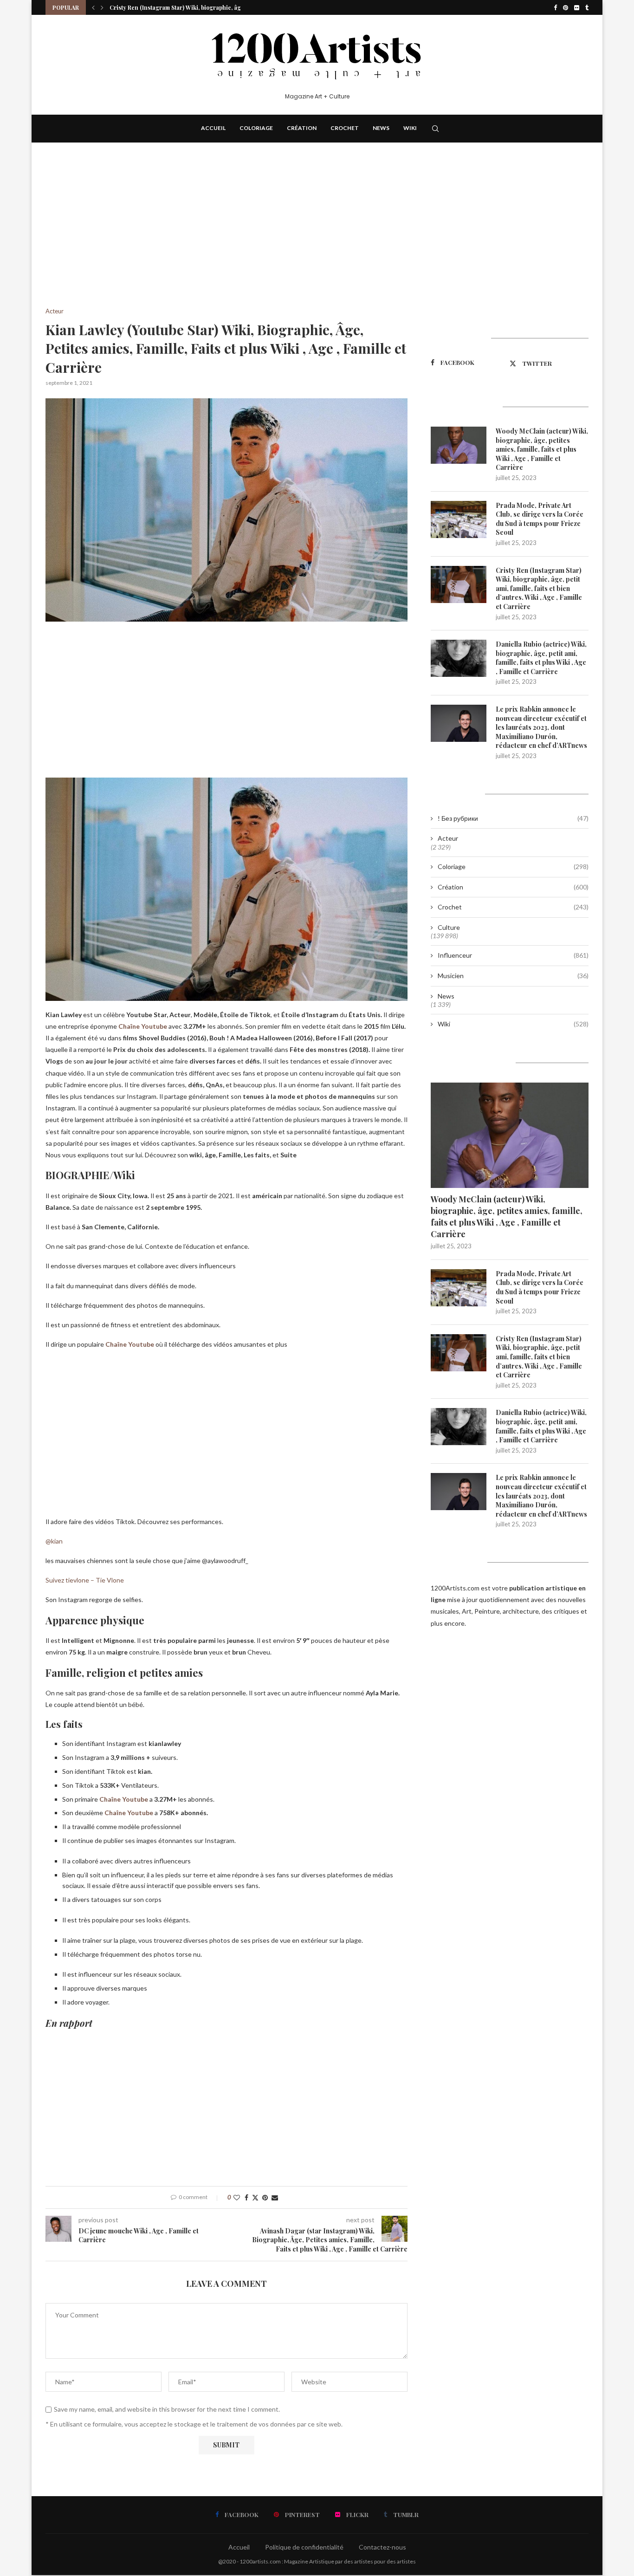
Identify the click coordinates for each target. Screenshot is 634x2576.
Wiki (410, 128)
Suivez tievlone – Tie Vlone (85, 1580)
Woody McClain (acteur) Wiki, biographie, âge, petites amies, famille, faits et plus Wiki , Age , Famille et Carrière (542, 449)
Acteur (448, 838)
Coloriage (256, 128)
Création (302, 128)
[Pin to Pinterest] (265, 2197)
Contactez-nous (382, 2547)
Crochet (345, 128)
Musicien (513, 976)
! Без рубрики (513, 818)
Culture (449, 927)
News (381, 128)
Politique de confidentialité (304, 2547)
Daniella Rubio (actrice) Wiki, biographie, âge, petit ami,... (188, 7)
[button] (93, 7)
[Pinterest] (566, 7)
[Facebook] (555, 7)
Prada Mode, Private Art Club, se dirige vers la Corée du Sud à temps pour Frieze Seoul (540, 519)
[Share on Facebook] (246, 2197)
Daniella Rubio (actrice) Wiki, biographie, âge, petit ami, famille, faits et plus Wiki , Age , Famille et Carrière (541, 658)
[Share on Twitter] (255, 2197)
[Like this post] (237, 2197)
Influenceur (513, 955)
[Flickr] (577, 7)
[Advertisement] (226, 239)
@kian (54, 1541)
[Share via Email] (275, 2197)
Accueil (213, 128)
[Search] (435, 129)
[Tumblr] (587, 7)
